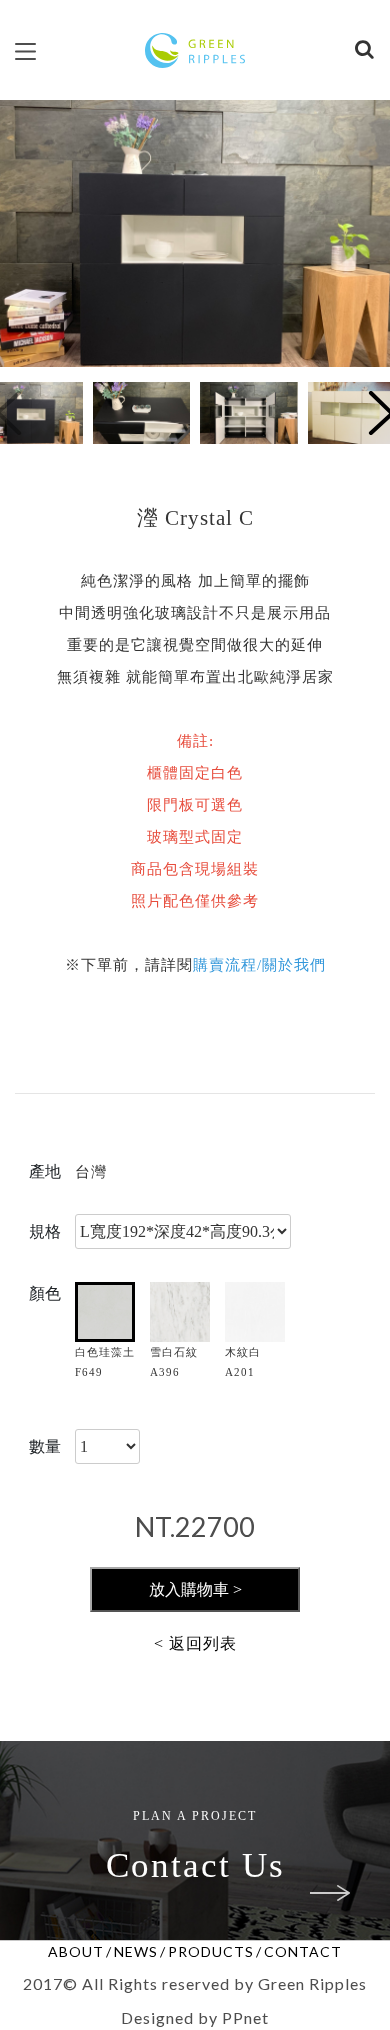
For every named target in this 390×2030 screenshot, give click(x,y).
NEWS (136, 1951)
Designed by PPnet (195, 2017)
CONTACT (303, 1951)
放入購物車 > (195, 1589)
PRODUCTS (211, 1951)
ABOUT (76, 1951)
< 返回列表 (195, 1643)
